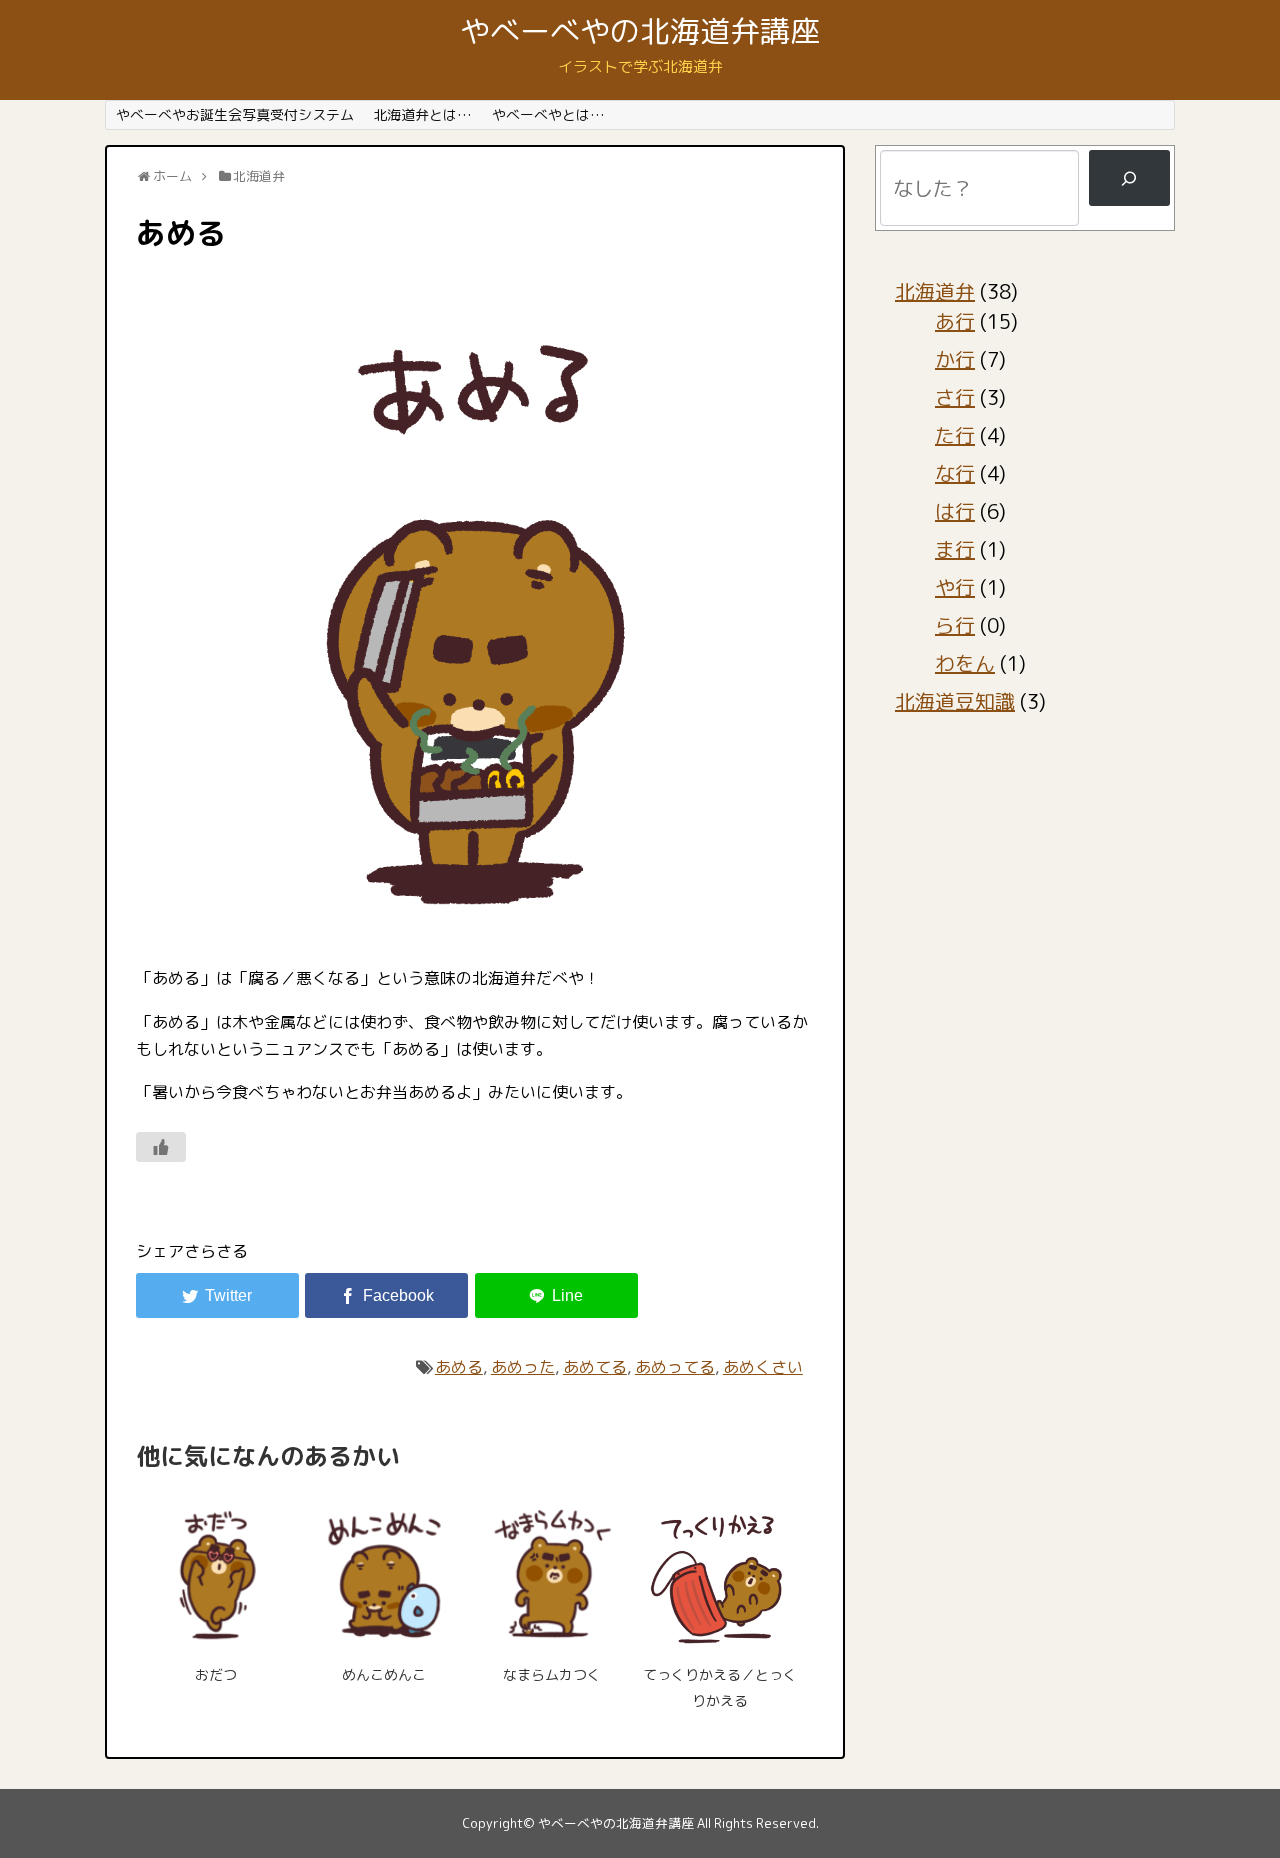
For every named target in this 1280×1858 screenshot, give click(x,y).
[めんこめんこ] (384, 1572)
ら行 (955, 625)
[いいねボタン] (161, 1147)
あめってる (675, 1367)
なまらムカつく (552, 1674)
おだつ (216, 1674)
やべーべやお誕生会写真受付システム (235, 114)
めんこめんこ (384, 1674)
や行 (955, 587)
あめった (523, 1367)
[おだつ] (216, 1572)
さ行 (955, 397)
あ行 (955, 321)
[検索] (1129, 178)
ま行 (955, 549)
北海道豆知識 (955, 701)
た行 (955, 435)
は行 (955, 511)
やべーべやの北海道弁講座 (640, 31)
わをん (965, 663)
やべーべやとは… (548, 114)
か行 (955, 359)
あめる (459, 1367)
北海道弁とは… (422, 114)
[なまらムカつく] (552, 1572)
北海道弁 (935, 291)
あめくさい (763, 1367)
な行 (955, 473)
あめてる (595, 1367)
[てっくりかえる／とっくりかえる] (720, 1572)
